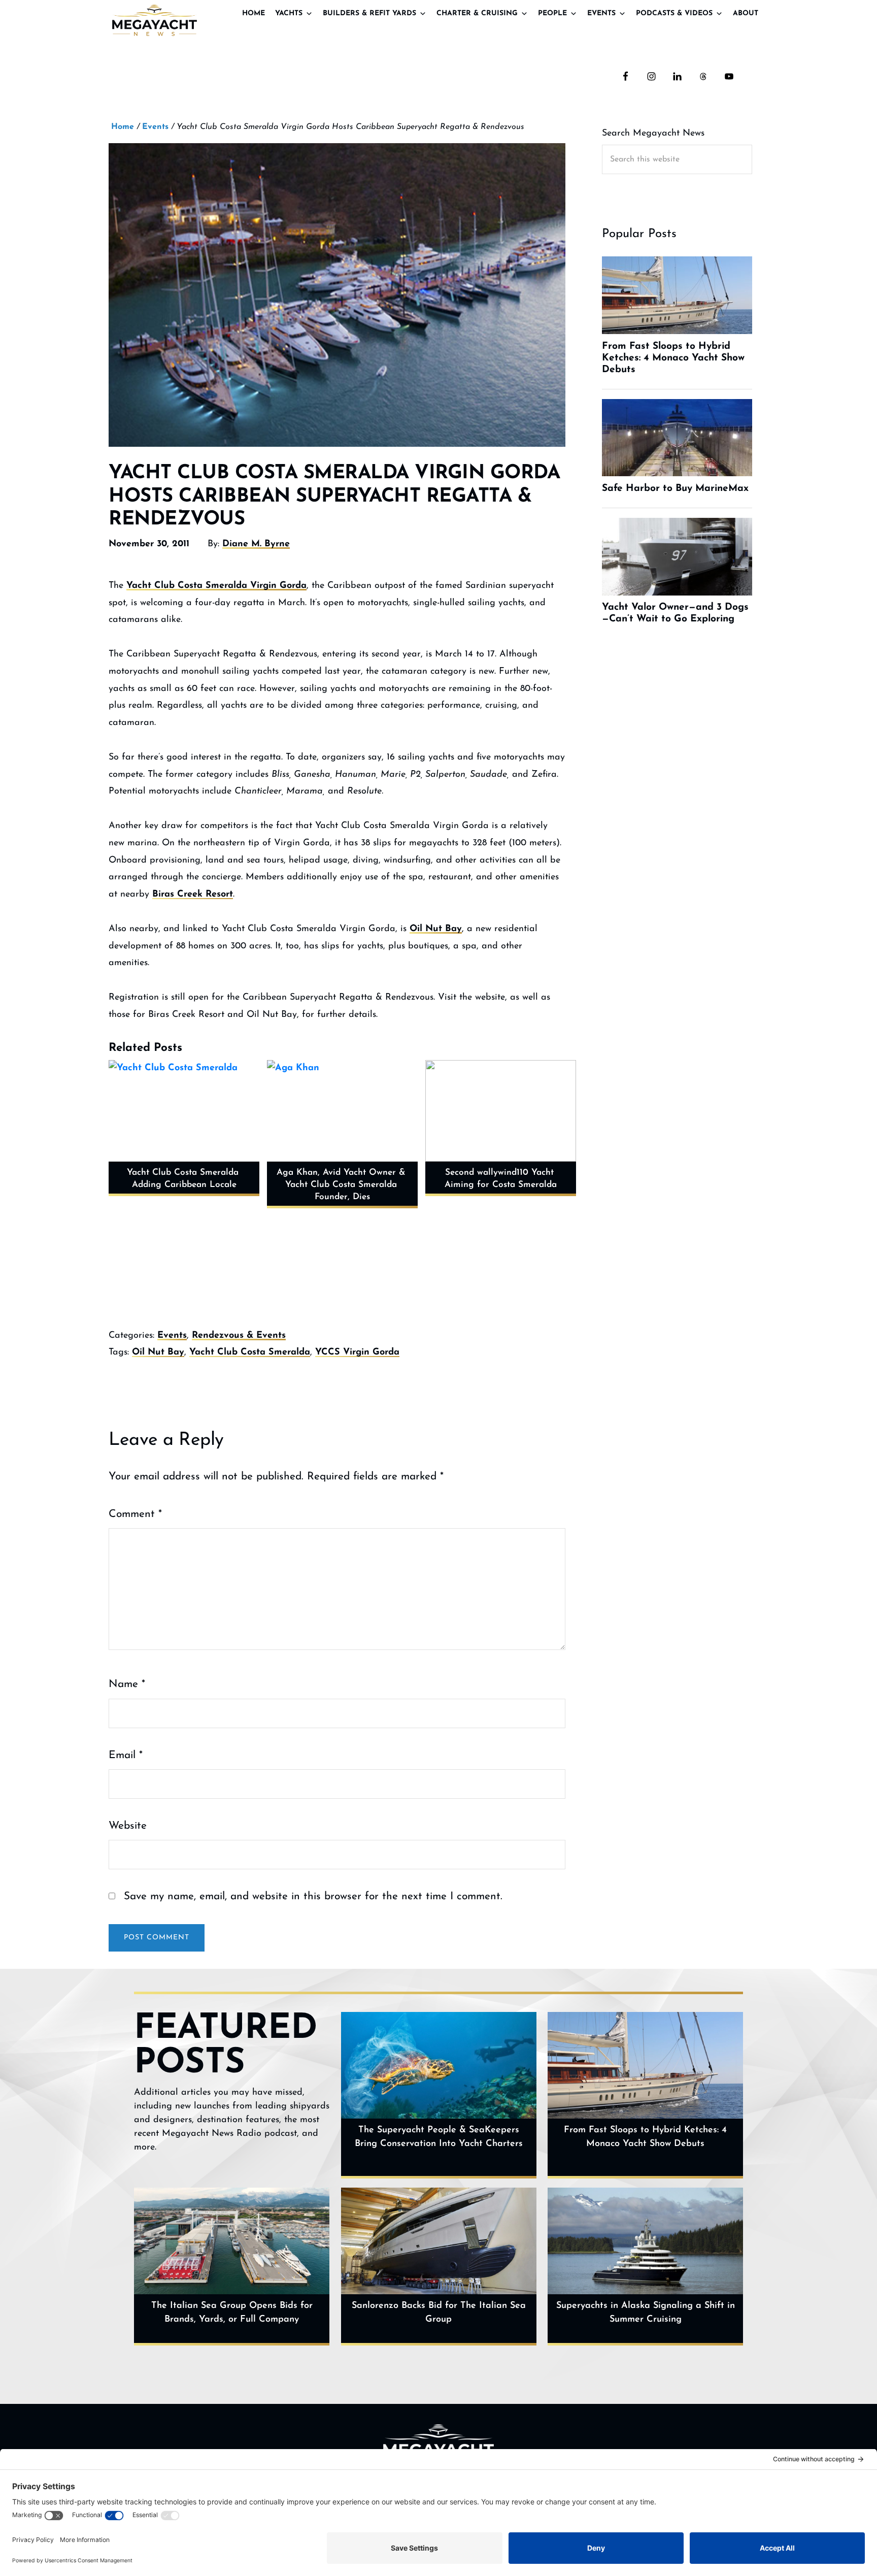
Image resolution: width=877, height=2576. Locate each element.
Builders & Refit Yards (369, 13)
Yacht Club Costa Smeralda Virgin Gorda (216, 586)
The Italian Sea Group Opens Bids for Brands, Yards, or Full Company (232, 2313)
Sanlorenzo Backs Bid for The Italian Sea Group (439, 2313)
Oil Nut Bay (436, 929)
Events (601, 13)
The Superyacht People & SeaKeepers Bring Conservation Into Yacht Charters (439, 2137)
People (552, 13)
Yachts (289, 13)
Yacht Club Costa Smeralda (250, 1352)
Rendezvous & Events (239, 1336)
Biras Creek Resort (193, 895)
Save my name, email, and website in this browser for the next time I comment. (313, 1896)
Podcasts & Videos (674, 13)
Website (128, 1826)
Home (254, 13)
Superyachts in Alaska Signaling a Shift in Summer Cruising (646, 2313)
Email (126, 1755)
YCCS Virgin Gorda (357, 1352)
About (746, 13)
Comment (135, 1514)
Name (127, 1684)
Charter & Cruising (477, 13)
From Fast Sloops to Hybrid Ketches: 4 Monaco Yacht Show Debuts (645, 2137)
